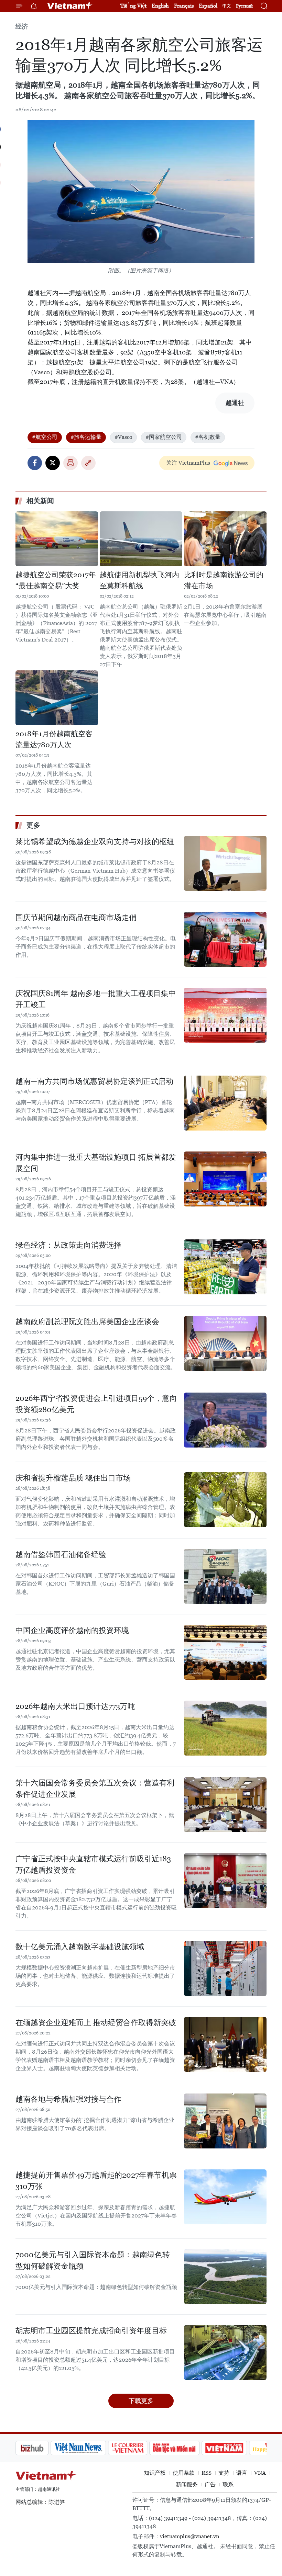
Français (184, 6)
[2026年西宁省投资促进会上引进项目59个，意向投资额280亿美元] (225, 1420)
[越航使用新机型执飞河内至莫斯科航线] (141, 539)
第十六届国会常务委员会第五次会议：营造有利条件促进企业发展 (95, 1789)
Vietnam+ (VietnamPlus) (70, 6)
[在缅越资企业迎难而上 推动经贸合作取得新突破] (225, 2044)
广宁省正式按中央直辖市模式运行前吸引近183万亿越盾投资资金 (93, 1864)
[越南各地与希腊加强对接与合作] (225, 2121)
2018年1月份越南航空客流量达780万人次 (54, 739)
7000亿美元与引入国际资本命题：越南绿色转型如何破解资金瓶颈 (93, 2260)
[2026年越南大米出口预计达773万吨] (225, 1728)
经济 (22, 26)
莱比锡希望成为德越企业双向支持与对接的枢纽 (95, 842)
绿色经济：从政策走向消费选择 (68, 1245)
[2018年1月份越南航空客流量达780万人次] (57, 698)
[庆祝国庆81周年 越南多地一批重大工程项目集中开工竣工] (225, 1015)
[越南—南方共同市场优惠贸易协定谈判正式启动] (225, 1103)
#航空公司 (45, 437)
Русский (244, 6)
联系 (228, 2484)
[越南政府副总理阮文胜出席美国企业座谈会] (225, 1343)
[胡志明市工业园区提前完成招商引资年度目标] (225, 2352)
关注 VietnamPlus (188, 463)
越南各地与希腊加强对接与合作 (68, 2099)
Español (208, 6)
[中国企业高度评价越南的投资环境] (225, 1652)
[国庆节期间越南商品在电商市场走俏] (225, 939)
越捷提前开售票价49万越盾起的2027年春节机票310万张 (96, 2181)
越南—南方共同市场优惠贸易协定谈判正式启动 (94, 1081)
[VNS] (43, 2448)
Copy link (88, 463)
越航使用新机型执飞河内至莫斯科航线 (139, 580)
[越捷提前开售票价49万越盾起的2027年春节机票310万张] (225, 2197)
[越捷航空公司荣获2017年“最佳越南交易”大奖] (57, 539)
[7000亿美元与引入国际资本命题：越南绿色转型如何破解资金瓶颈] (225, 2277)
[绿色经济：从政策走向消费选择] (225, 1267)
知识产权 (155, 2473)
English (160, 6)
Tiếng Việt (133, 6)
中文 (227, 6)
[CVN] (93, 2448)
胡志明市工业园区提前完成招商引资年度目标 (91, 2331)
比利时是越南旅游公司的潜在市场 (224, 580)
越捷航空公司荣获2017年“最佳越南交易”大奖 (56, 580)
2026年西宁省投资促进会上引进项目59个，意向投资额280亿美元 (96, 1404)
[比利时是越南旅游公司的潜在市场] (225, 539)
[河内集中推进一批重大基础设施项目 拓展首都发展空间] (225, 1179)
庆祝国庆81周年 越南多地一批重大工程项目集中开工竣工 (96, 999)
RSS (207, 2473)
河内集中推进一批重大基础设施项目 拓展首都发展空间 (96, 1163)
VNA (260, 2473)
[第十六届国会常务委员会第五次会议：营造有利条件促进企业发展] (225, 1805)
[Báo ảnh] (189, 2448)
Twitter (53, 463)
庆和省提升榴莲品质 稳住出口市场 (73, 1478)
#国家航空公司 (164, 437)
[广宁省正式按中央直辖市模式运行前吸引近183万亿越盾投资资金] (225, 1881)
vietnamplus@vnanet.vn (189, 2536)
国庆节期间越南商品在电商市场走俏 (76, 917)
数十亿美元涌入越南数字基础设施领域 (80, 1947)
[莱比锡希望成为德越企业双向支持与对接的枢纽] (225, 863)
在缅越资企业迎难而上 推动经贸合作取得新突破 (96, 2023)
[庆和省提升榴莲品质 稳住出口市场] (225, 1500)
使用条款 (184, 2473)
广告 (210, 2484)
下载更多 (141, 2401)
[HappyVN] (236, 2448)
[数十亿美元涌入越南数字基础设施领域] (225, 1968)
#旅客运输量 (86, 437)
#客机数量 (208, 437)
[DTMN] (139, 2448)
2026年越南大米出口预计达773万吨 (75, 1706)
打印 (70, 463)
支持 (224, 2473)
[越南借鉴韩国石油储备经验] (225, 1576)
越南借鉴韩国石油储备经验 (61, 1554)
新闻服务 (187, 2484)
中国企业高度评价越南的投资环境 (72, 1630)
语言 (242, 2473)
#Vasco (123, 437)
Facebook (35, 463)
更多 (33, 825)
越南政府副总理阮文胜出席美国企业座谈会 (87, 1322)
